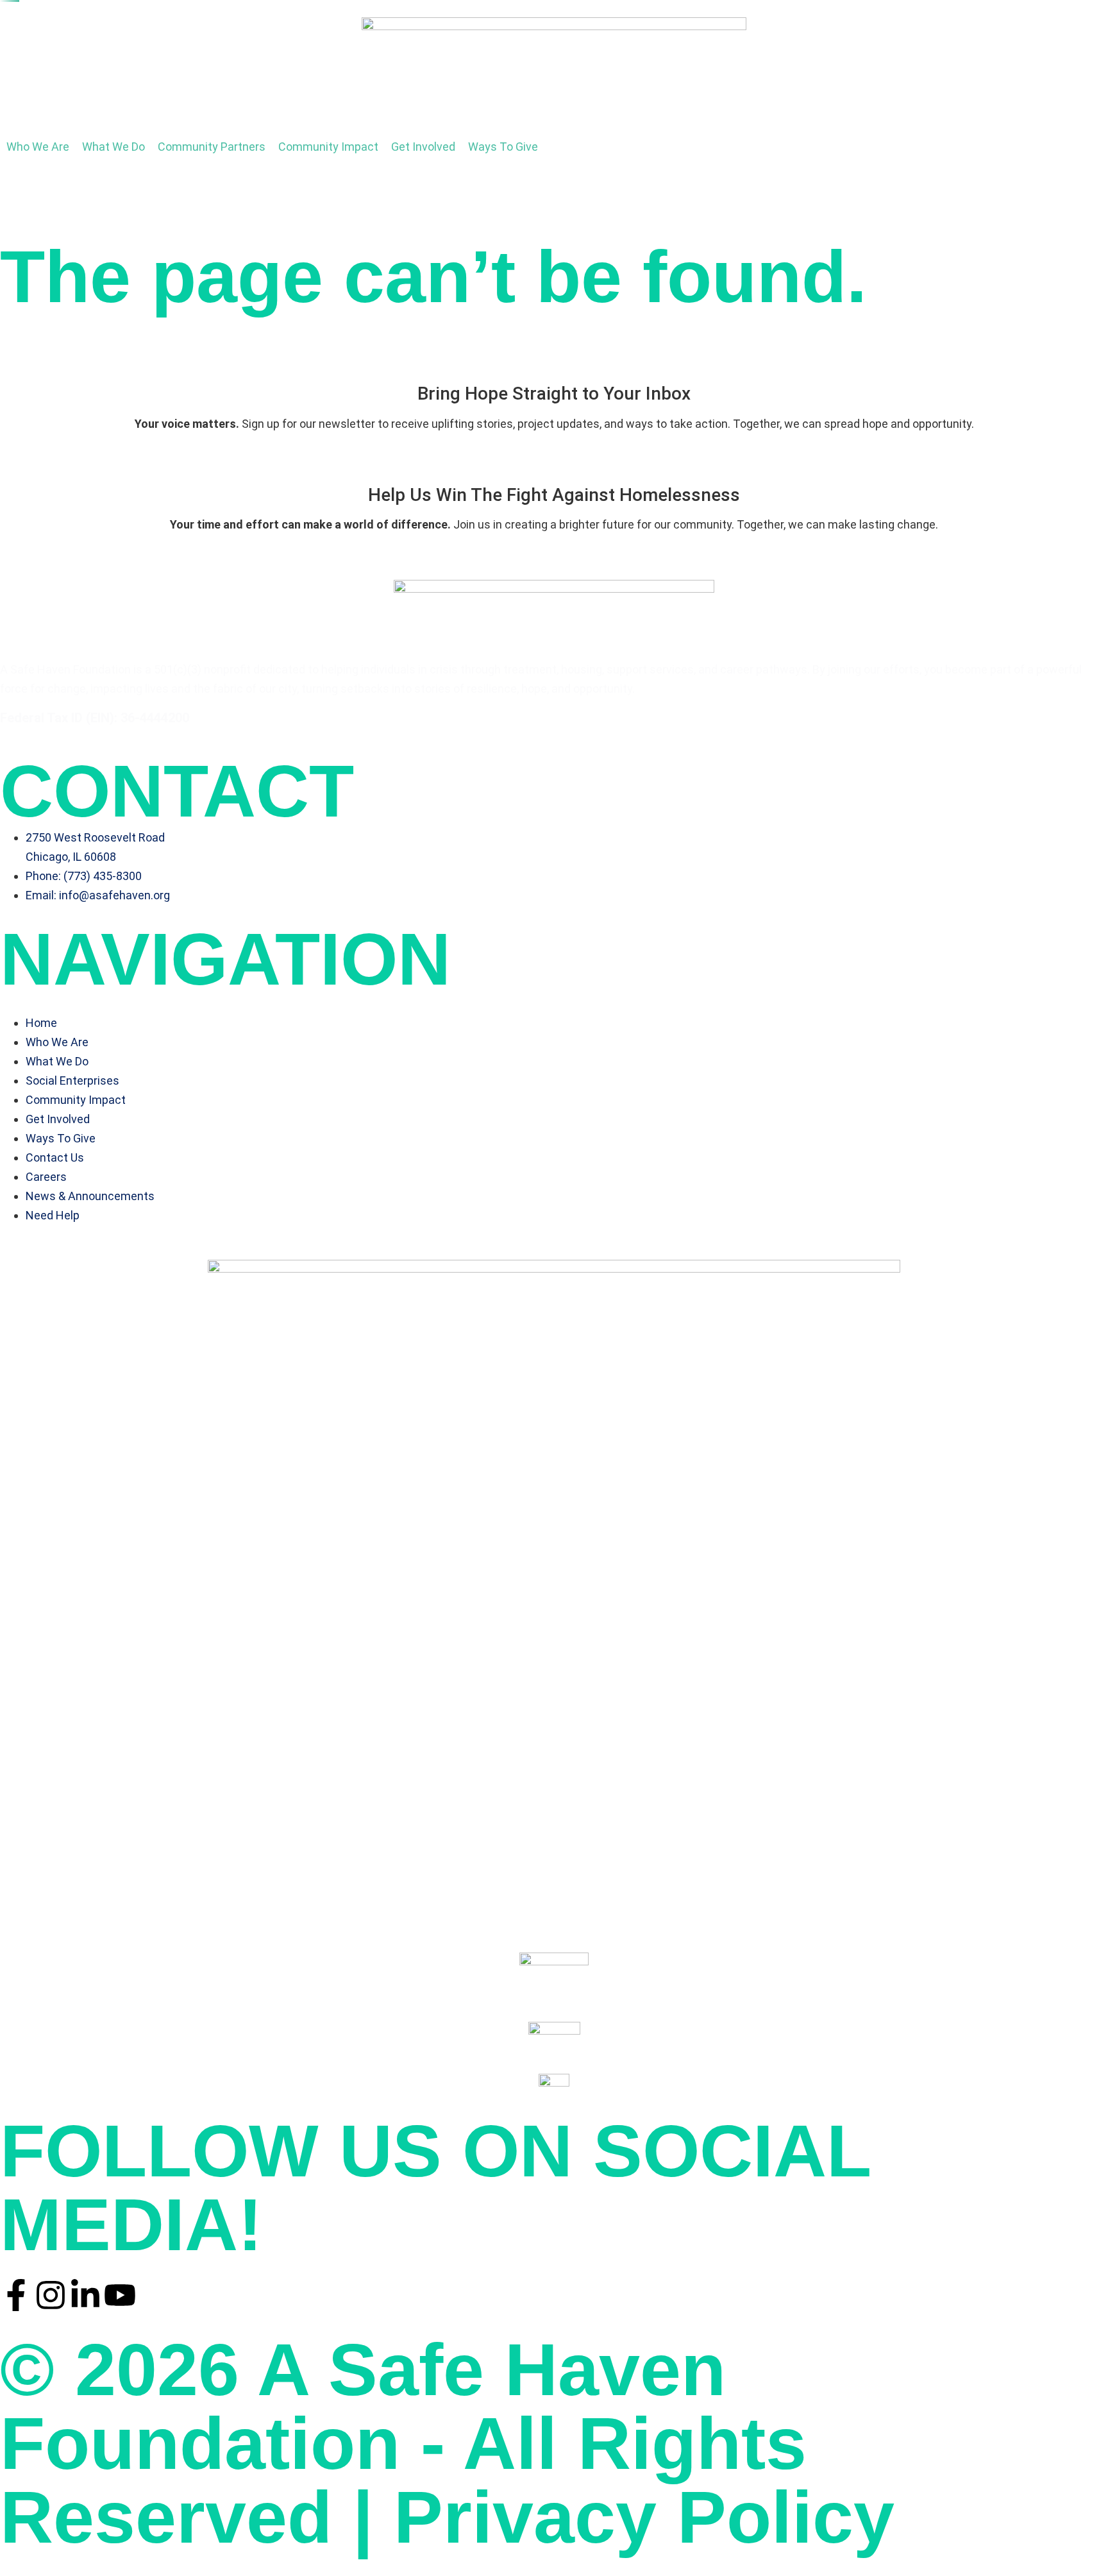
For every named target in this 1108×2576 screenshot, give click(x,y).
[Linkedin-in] (85, 2295)
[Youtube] (120, 2295)
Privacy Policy (644, 2517)
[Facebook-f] (16, 2295)
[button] (38, 147)
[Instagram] (51, 2295)
